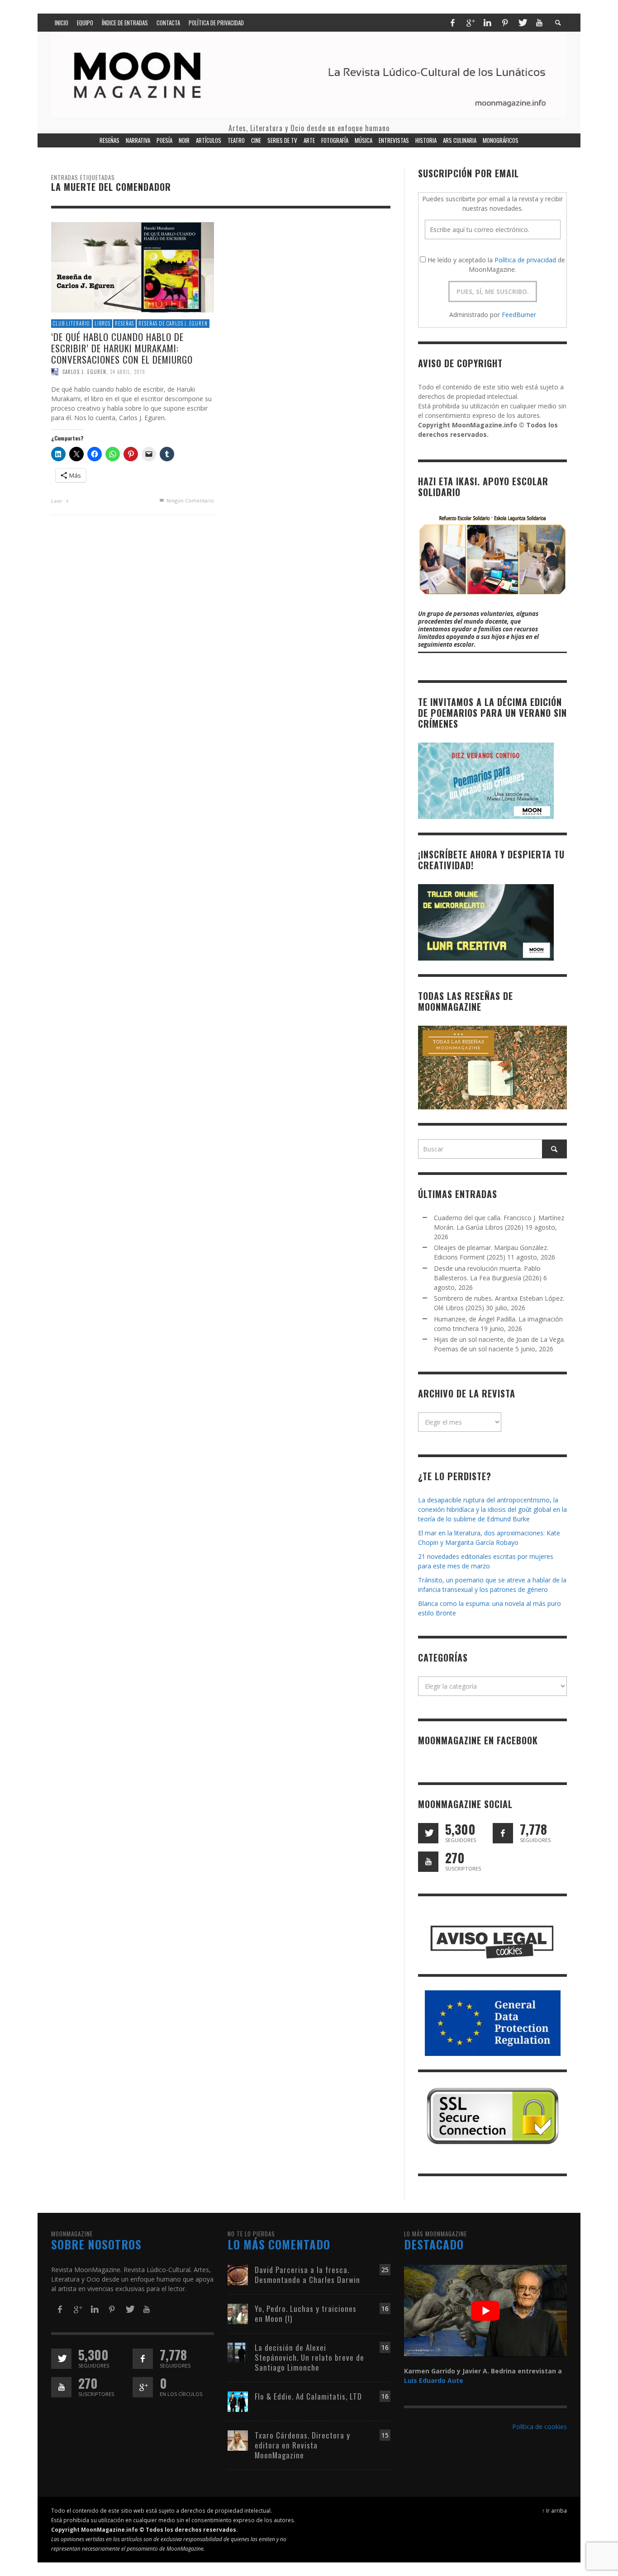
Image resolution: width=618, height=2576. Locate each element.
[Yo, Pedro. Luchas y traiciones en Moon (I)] (238, 2313)
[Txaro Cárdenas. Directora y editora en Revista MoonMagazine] (238, 2440)
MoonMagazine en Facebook (478, 1740)
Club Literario (71, 323)
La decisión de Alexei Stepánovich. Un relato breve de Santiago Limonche (309, 2357)
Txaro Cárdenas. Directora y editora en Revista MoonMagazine (302, 2445)
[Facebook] (452, 23)
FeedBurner (519, 315)
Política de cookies (540, 2427)
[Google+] (470, 23)
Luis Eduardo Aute (434, 2380)
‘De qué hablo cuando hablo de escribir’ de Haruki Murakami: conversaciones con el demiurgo (122, 348)
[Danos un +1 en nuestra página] (143, 2387)
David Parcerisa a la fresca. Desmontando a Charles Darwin (307, 2275)
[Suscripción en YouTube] (428, 1862)
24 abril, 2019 (128, 372)
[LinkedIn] (487, 23)
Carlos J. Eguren (84, 372)
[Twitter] (522, 23)
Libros (102, 323)
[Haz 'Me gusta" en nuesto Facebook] (503, 1833)
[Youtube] (539, 23)
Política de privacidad (525, 260)
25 (385, 2270)
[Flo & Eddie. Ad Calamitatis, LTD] (238, 2401)
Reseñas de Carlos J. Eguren (173, 323)
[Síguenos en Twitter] (428, 1833)
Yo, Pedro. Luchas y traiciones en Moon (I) (306, 2313)
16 (385, 2308)
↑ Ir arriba (554, 2510)
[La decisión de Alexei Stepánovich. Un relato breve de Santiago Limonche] (238, 2352)
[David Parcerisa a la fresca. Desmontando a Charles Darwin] (238, 2274)
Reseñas (124, 323)
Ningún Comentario (190, 500)
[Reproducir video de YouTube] (485, 2311)
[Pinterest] (505, 23)
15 (385, 2435)
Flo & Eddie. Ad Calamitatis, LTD (308, 2396)
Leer (57, 501)
